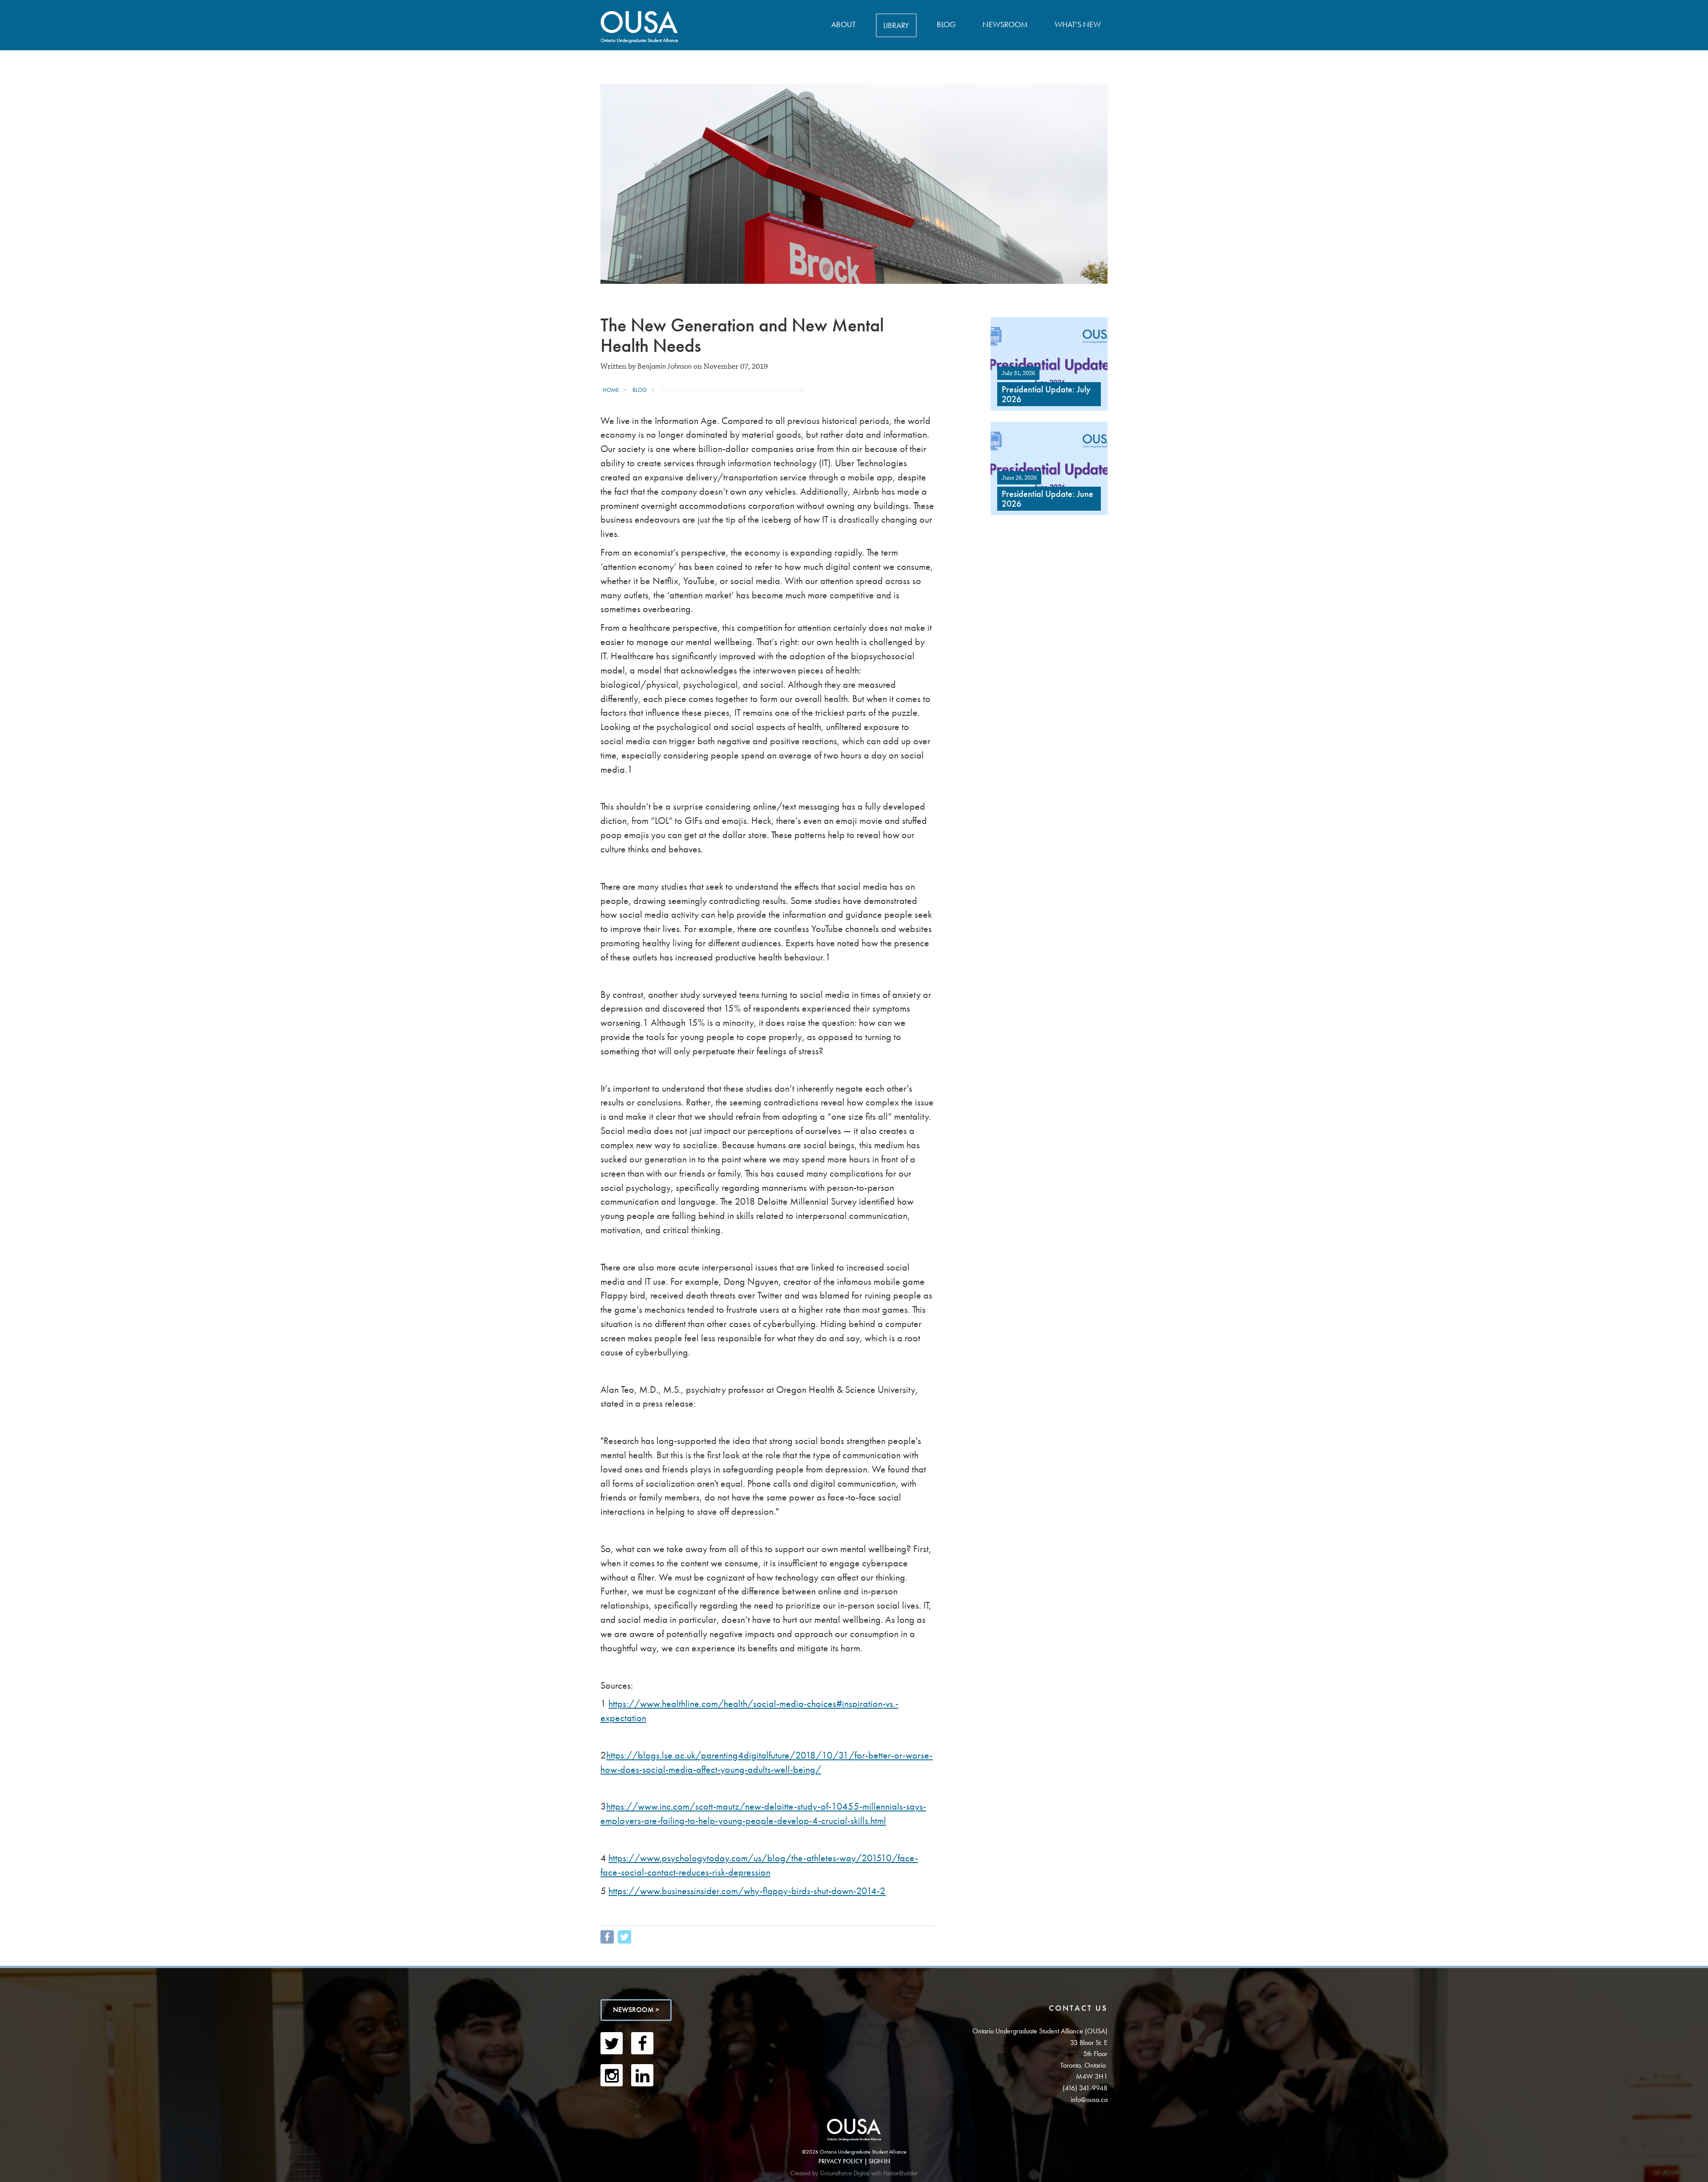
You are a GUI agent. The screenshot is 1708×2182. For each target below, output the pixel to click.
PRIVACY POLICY (841, 2161)
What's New (1078, 24)
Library (896, 25)
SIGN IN (879, 2161)
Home (611, 390)
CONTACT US (1078, 2008)
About (844, 24)
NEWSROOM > (636, 2010)
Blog (946, 24)
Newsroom (1005, 24)
